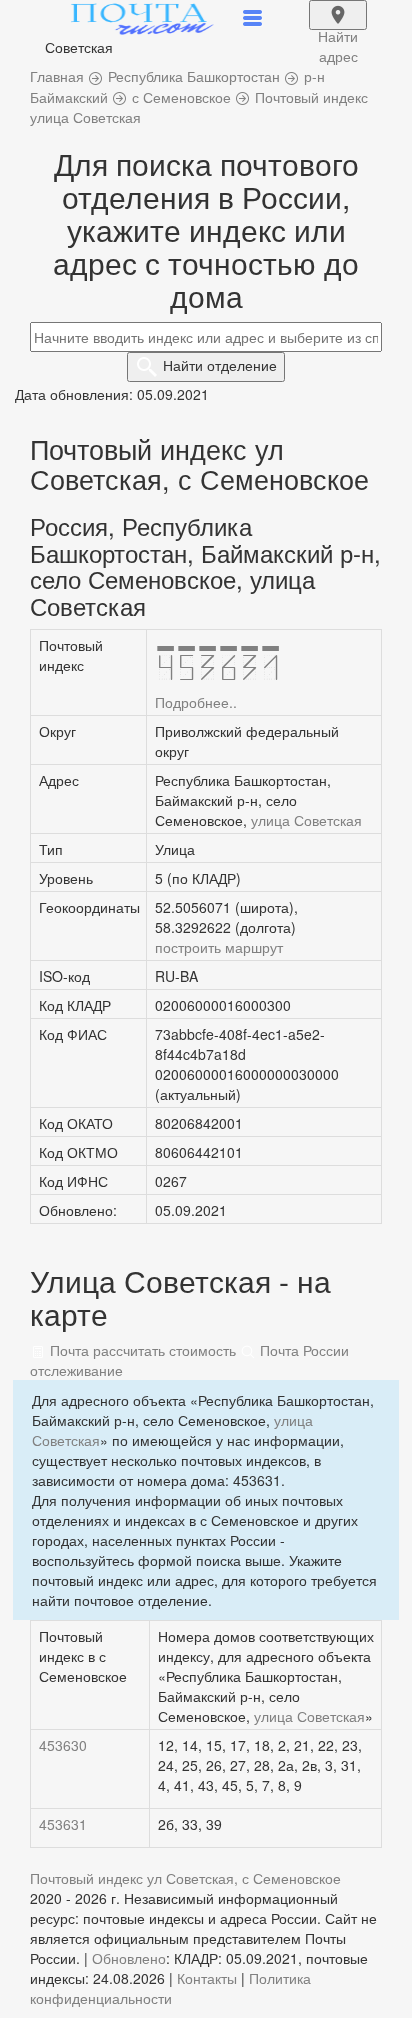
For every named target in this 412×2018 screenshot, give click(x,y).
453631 (63, 1824)
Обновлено (129, 1958)
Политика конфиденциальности (170, 1988)
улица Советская (306, 820)
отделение (220, 365)
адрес (338, 28)
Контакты (207, 1978)
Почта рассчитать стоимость (141, 1350)
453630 (63, 1745)
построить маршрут (219, 947)
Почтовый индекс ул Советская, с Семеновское (185, 1878)
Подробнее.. (196, 702)
